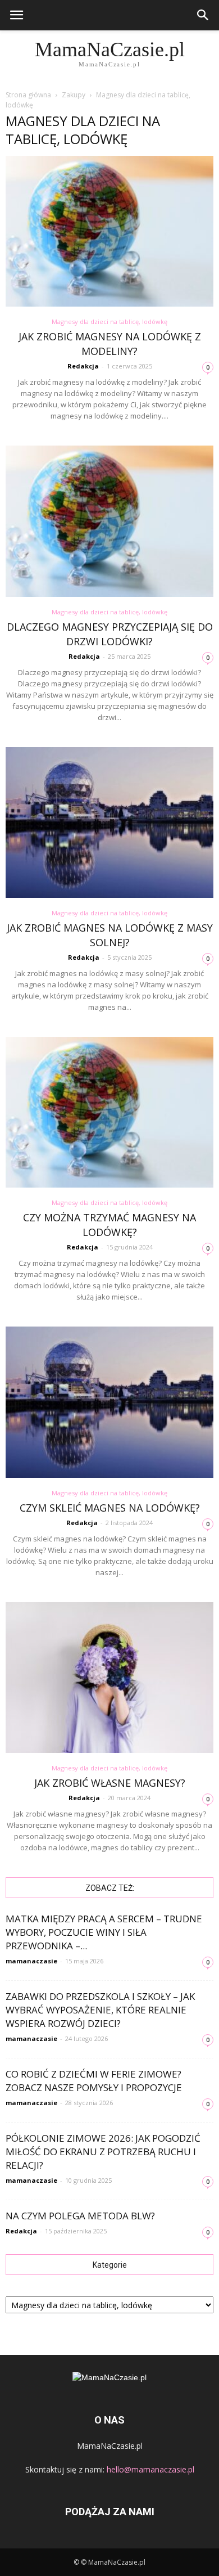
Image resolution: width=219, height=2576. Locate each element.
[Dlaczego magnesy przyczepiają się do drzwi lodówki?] (109, 521)
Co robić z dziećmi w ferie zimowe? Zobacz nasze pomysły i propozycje (94, 2081)
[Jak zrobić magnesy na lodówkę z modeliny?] (109, 231)
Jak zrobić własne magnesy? (110, 1783)
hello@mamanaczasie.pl (150, 2469)
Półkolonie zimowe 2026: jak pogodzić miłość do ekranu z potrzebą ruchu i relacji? (103, 2152)
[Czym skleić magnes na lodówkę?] (109, 1402)
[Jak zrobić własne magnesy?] (109, 1678)
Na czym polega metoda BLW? (80, 2216)
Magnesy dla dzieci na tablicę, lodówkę (109, 322)
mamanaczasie (31, 1961)
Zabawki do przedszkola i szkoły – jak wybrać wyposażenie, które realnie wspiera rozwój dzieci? (100, 2010)
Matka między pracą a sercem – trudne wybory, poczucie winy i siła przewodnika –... (104, 1932)
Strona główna (28, 95)
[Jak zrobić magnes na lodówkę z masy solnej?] (109, 822)
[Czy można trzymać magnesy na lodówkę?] (109, 1112)
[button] (203, 15)
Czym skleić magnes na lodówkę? (110, 1508)
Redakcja (83, 366)
